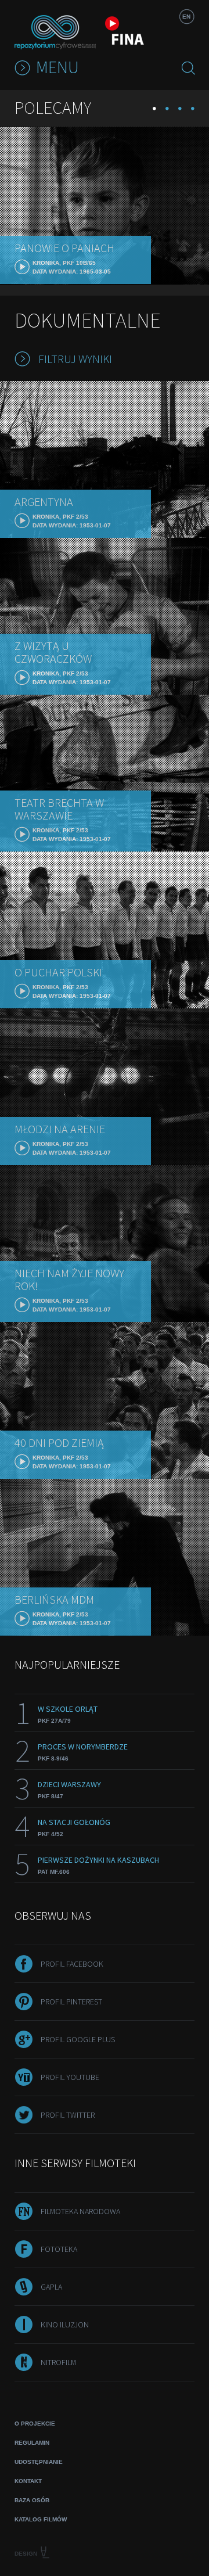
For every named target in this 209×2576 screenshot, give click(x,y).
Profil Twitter (68, 2115)
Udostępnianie (39, 2462)
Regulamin (32, 2443)
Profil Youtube (70, 2077)
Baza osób (32, 2500)
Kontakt (28, 2481)
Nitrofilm (58, 2362)
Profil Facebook (72, 1964)
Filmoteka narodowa (80, 2211)
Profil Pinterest (71, 2002)
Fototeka (59, 2249)
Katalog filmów (41, 2519)
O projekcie (35, 2424)
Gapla (51, 2287)
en (186, 17)
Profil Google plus (78, 2039)
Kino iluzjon (65, 2324)
